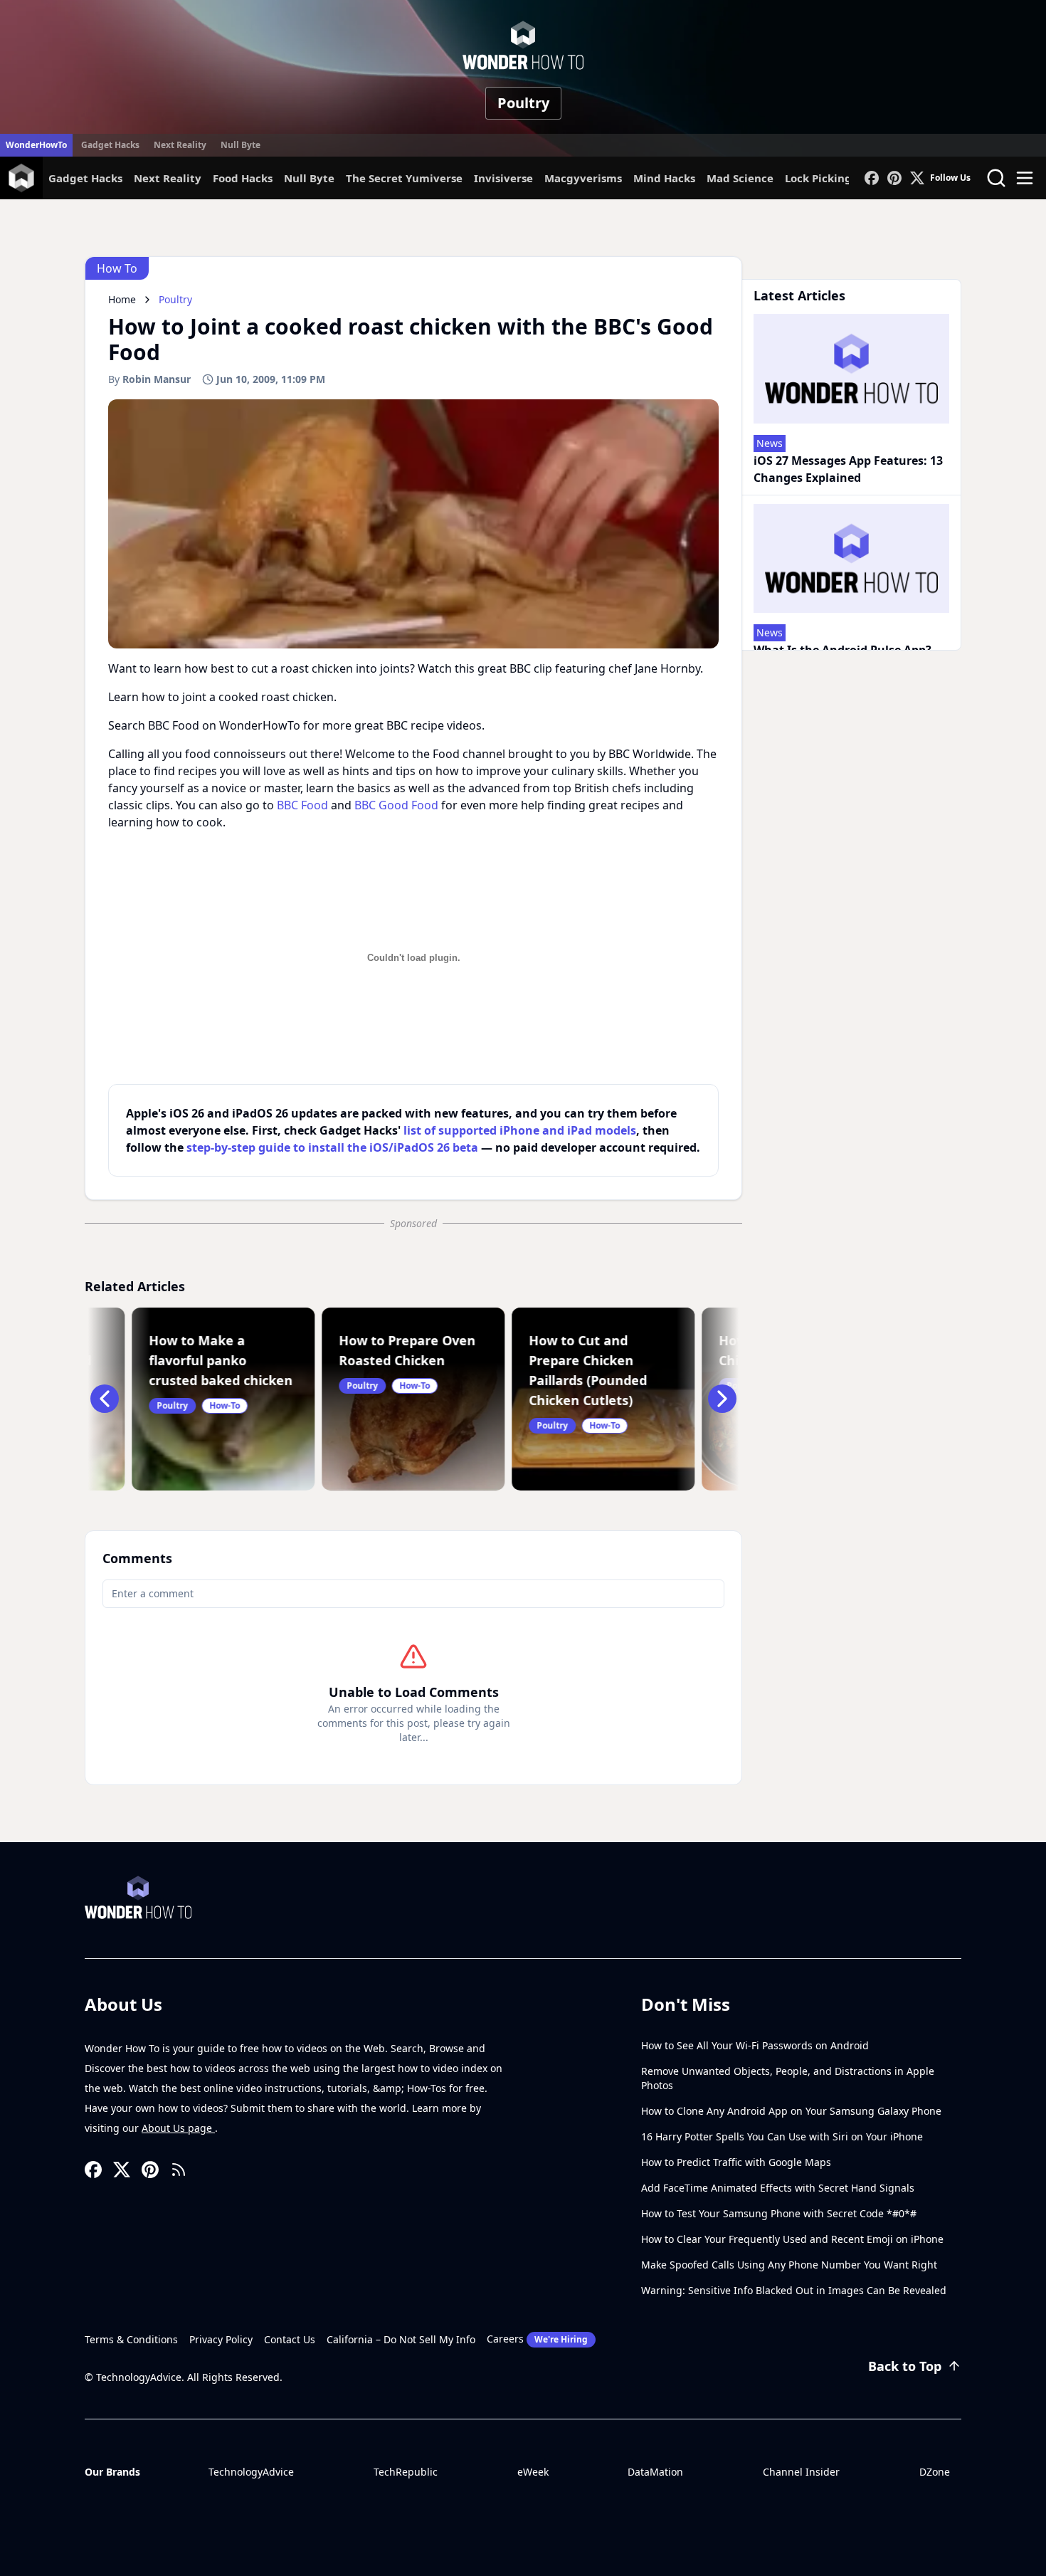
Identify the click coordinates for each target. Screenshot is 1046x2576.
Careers (537, 2339)
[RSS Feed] (179, 2170)
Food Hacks (243, 178)
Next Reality (180, 145)
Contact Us (290, 2339)
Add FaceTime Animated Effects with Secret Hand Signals (778, 2188)
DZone (935, 2472)
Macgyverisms (583, 178)
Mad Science (740, 178)
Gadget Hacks (110, 145)
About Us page (178, 2128)
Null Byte (241, 145)
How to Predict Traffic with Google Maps (736, 2162)
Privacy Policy (221, 2339)
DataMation (655, 2472)
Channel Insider (801, 2472)
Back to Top (905, 2366)
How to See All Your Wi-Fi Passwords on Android (755, 2045)
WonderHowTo (36, 145)
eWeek (533, 2472)
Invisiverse (503, 178)
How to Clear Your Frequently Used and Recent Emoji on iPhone (792, 2239)
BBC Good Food (396, 805)
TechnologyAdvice (251, 2472)
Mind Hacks (664, 178)
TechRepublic (406, 2472)
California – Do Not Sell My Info (401, 2339)
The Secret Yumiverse (404, 178)
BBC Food (302, 805)
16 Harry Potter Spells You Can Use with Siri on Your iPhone (782, 2136)
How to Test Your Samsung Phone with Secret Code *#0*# (779, 2213)
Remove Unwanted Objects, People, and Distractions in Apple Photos (788, 2078)
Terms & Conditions (131, 2339)
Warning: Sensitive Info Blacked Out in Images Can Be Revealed (794, 2290)
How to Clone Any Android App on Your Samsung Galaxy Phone (791, 2111)
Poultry (523, 103)
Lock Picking (818, 178)
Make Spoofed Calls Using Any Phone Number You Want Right (789, 2265)
